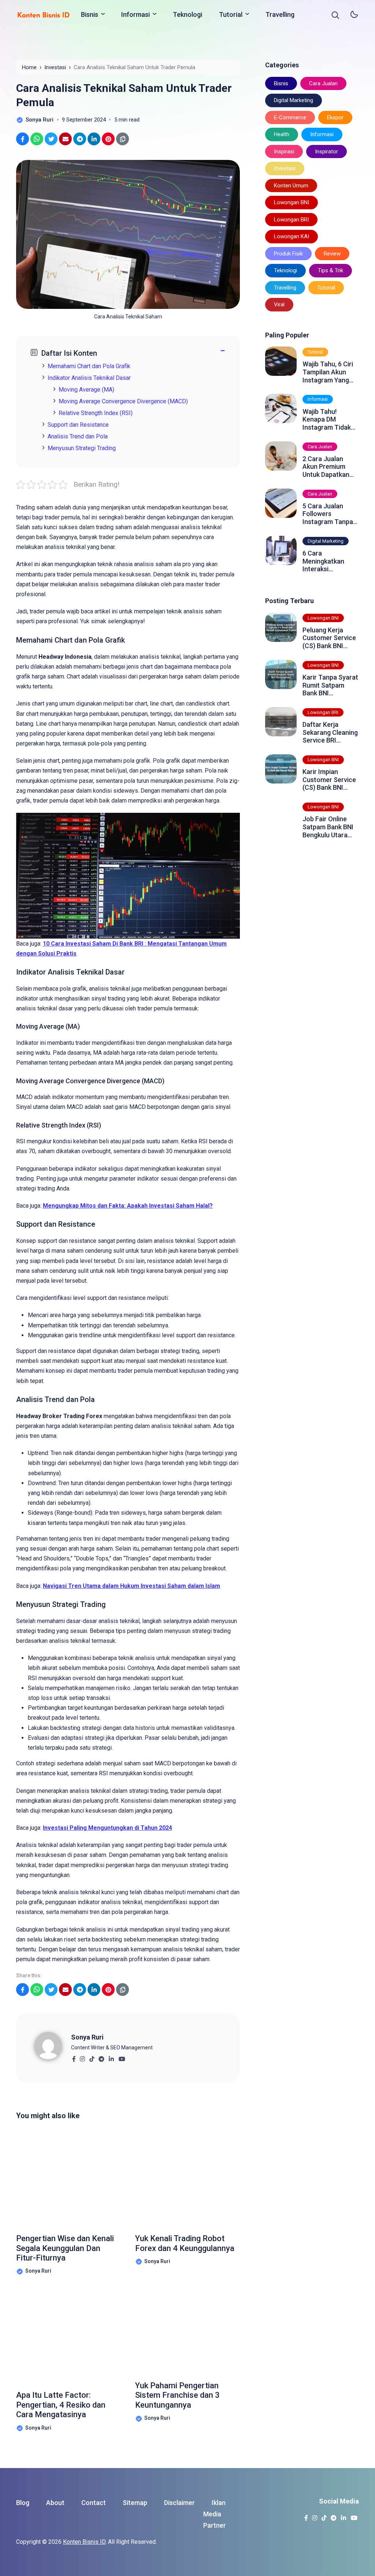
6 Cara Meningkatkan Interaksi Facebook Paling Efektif (327, 561)
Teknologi (187, 14)
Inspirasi (284, 152)
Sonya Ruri (87, 2037)
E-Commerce (290, 117)
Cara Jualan (323, 83)
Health (282, 134)
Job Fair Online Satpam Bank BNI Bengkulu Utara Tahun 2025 (328, 827)
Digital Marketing (294, 100)
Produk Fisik (288, 254)
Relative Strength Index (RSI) (96, 413)
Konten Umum (291, 186)
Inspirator (326, 152)
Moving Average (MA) (86, 390)
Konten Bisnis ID (84, 2542)
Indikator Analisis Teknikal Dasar (89, 378)
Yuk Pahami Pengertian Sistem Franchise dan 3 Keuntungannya (177, 2395)
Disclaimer (179, 2503)
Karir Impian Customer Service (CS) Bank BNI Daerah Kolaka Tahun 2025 (329, 780)
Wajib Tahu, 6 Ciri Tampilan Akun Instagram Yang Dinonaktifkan (328, 372)
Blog (23, 2503)
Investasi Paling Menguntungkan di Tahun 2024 (107, 1828)
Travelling (280, 14)
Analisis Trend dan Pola (78, 436)
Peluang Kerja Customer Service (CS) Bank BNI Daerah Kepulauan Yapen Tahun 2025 (330, 638)
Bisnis (90, 14)
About (55, 2503)
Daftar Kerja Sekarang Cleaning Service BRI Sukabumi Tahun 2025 (330, 732)
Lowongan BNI (292, 202)
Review (332, 254)
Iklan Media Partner (215, 2514)
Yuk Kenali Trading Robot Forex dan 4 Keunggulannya (185, 2243)
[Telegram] (101, 2057)
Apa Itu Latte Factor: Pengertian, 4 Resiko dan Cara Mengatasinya (61, 2405)
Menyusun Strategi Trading (82, 448)
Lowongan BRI (291, 220)
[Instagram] (82, 2057)
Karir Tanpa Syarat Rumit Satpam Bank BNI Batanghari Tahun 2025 (330, 685)
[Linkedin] (111, 2057)
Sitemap (135, 2503)
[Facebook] (74, 2057)
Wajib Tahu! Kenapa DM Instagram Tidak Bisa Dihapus (327, 420)
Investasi (285, 168)
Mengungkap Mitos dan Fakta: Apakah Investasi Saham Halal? (128, 1206)
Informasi (135, 14)
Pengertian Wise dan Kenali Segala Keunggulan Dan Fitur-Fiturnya (65, 2248)
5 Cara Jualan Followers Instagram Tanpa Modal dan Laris (328, 514)
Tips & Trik (331, 270)
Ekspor (335, 117)
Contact (94, 2503)
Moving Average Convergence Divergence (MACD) (123, 401)
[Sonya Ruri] (53, 2045)
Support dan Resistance (78, 425)
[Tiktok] (92, 2057)
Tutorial (231, 14)
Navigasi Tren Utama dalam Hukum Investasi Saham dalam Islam (131, 1586)
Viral (279, 304)
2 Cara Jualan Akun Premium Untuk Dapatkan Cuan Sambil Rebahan (326, 467)
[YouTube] (122, 2057)
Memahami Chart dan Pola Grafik (89, 366)
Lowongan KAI (292, 236)
